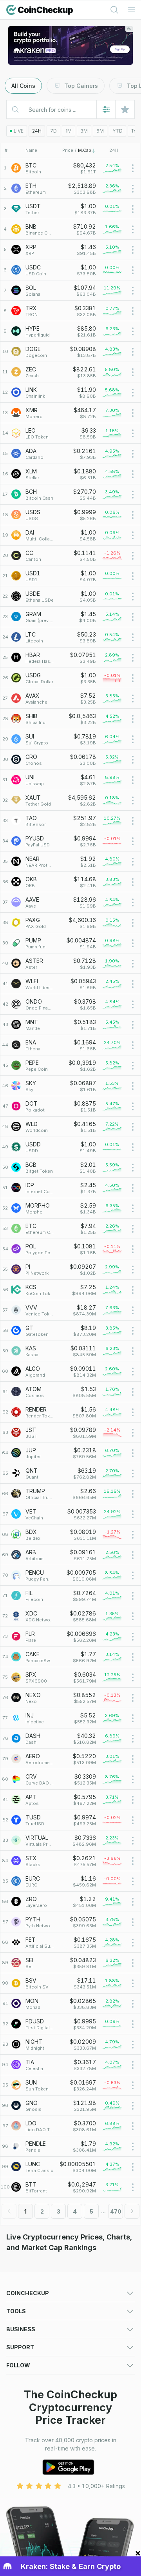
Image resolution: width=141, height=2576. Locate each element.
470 (116, 2211)
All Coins (23, 86)
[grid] (70, 1178)
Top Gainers (81, 86)
